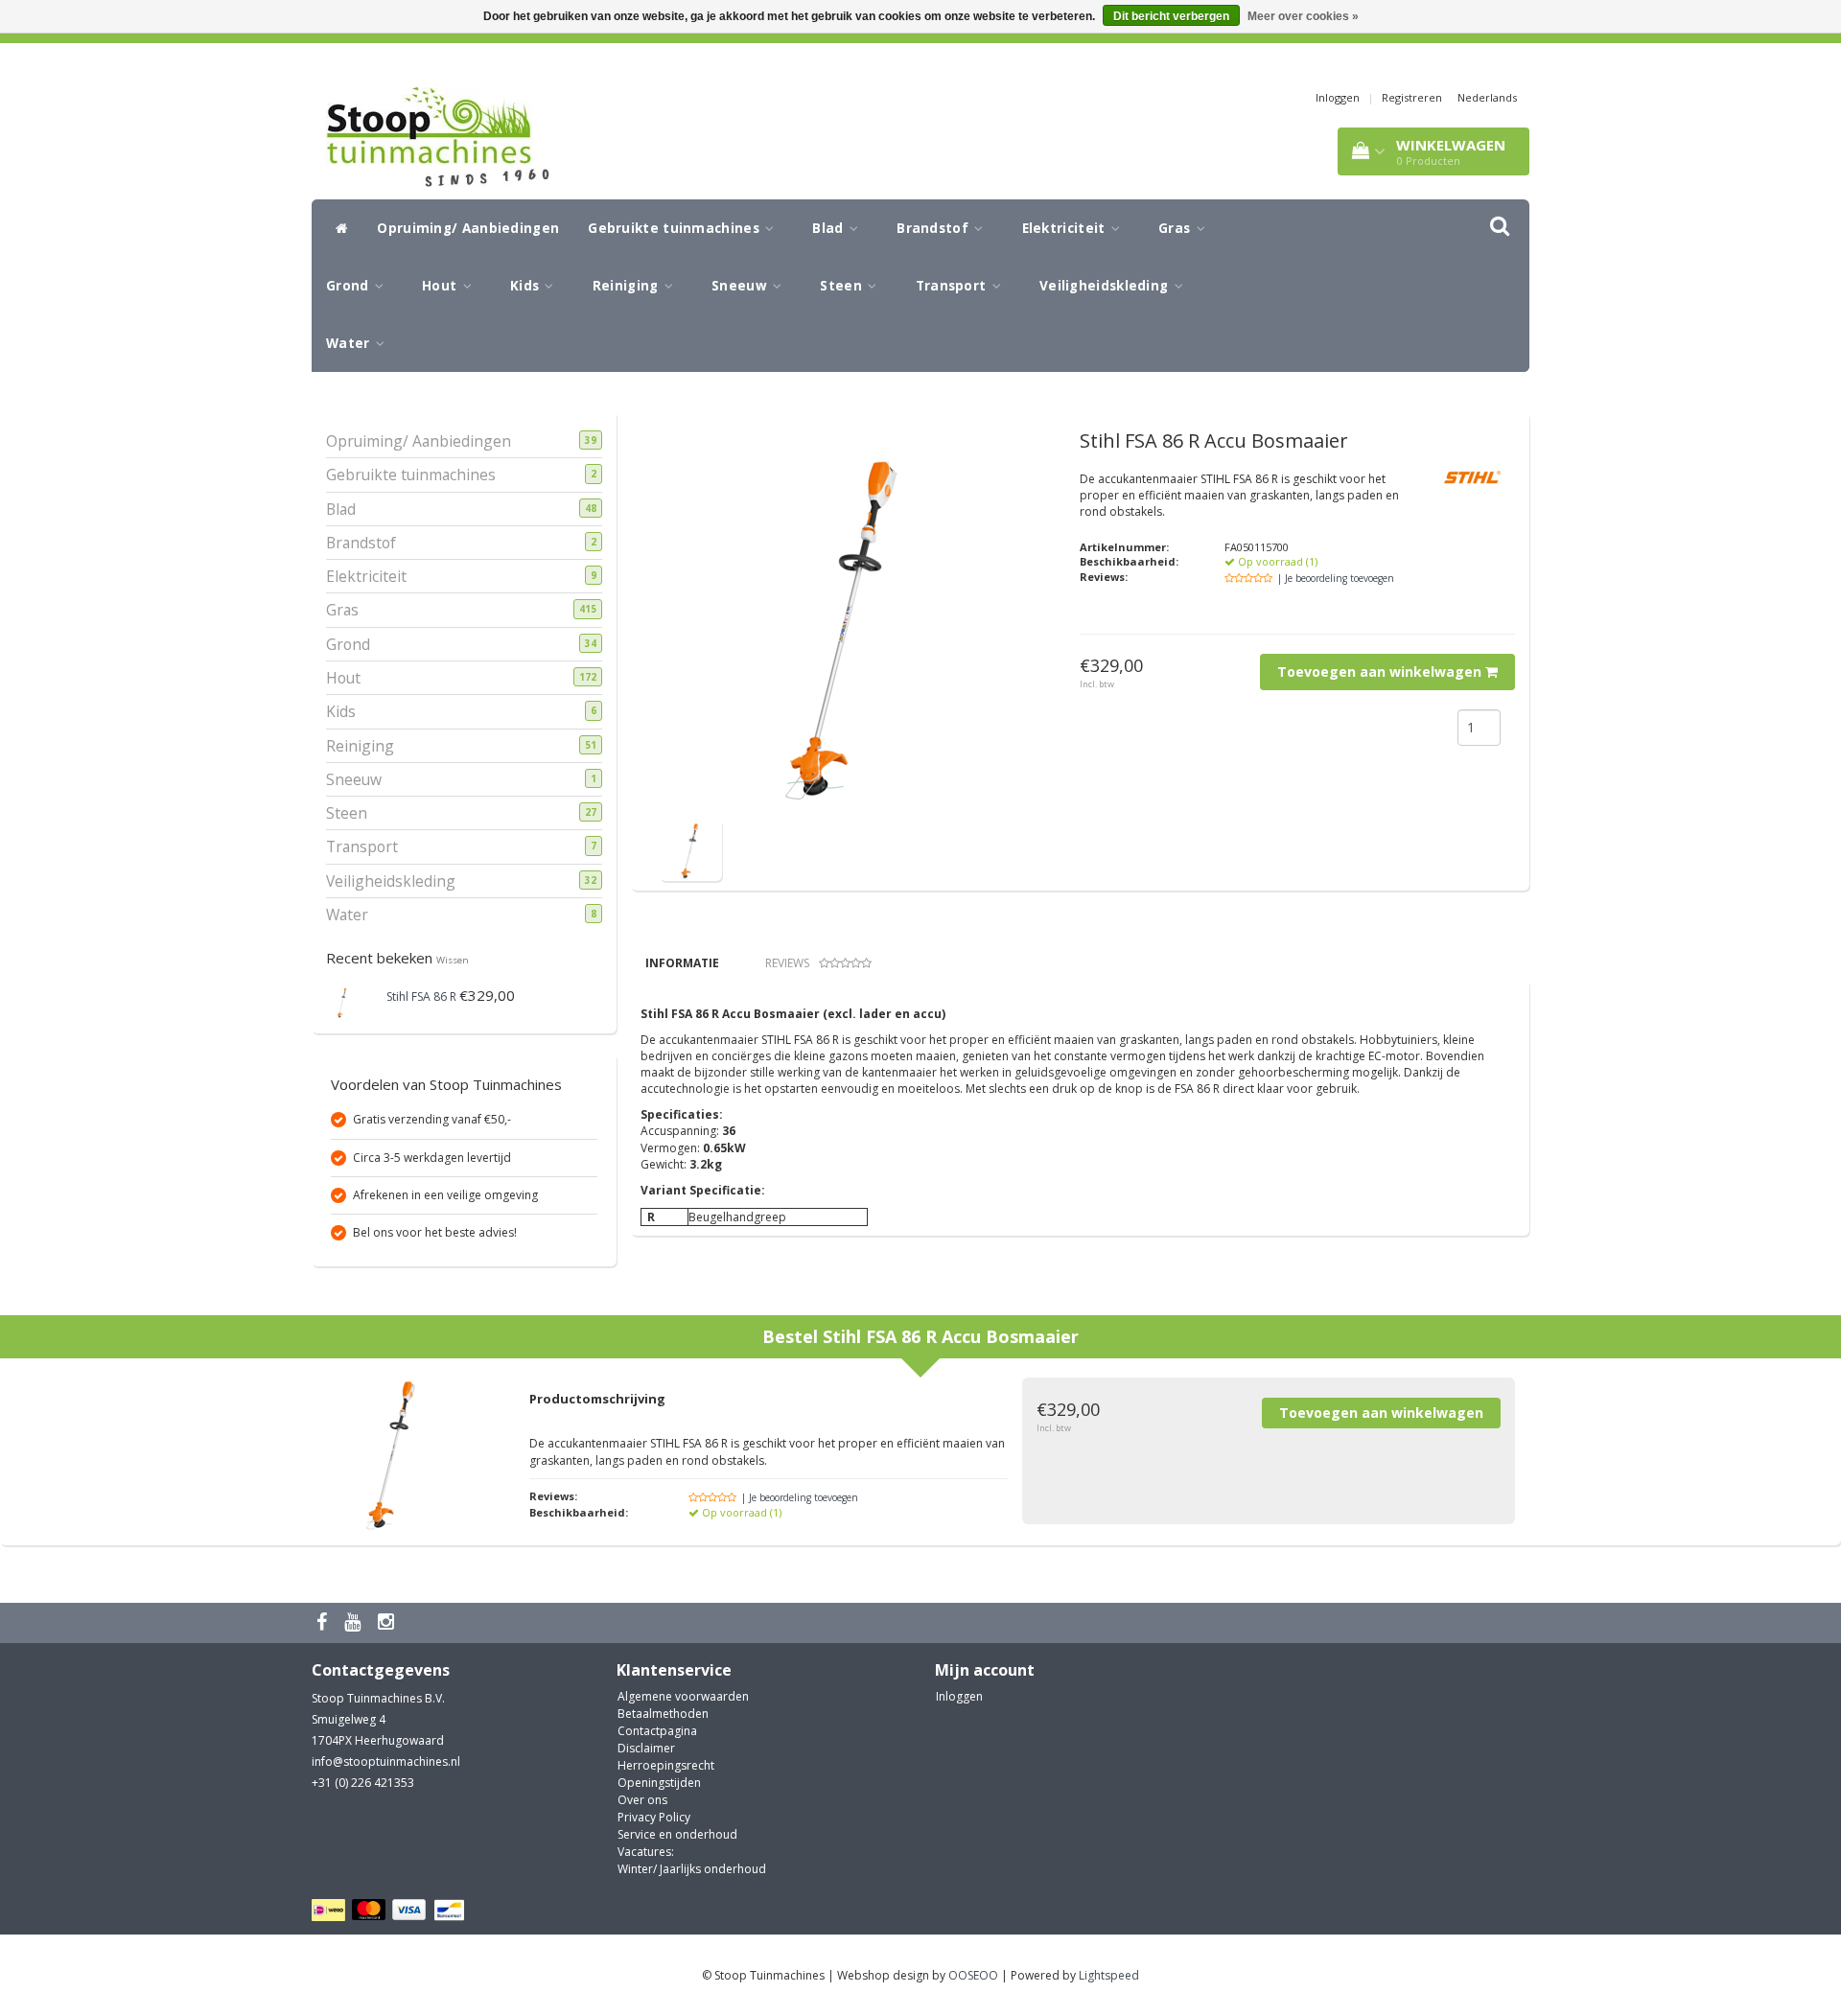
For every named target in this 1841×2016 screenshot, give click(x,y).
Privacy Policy (654, 1817)
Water (350, 343)
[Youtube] (355, 1622)
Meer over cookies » (1303, 16)
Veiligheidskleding (1106, 286)
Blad (830, 228)
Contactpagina (657, 1731)
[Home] (337, 228)
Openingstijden (659, 1783)
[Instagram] (388, 1622)
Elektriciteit (1066, 228)
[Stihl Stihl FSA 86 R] (343, 1000)
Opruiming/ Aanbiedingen (468, 228)
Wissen (453, 960)
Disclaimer (646, 1748)
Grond (350, 286)
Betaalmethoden (663, 1714)
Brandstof (934, 228)
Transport (953, 286)
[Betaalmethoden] (391, 1911)
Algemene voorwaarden (683, 1696)
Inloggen (1338, 97)
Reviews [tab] (787, 963)
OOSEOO (973, 1975)
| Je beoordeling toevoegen (1336, 578)
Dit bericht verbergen (1171, 16)
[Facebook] (324, 1622)
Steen (843, 286)
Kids (527, 286)
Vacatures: (646, 1852)
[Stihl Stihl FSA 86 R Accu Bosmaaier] (691, 849)
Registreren (1412, 97)
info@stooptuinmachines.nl (386, 1761)
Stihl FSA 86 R (421, 996)
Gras (1177, 228)
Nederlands (1487, 97)
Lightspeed (1109, 1975)
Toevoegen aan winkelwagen (1381, 672)
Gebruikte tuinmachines (676, 228)
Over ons (642, 1800)
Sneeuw (741, 286)
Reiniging (628, 286)
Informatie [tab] (682, 963)
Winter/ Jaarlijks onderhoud (692, 1869)
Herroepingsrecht (666, 1765)
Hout (442, 286)
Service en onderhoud (677, 1834)
